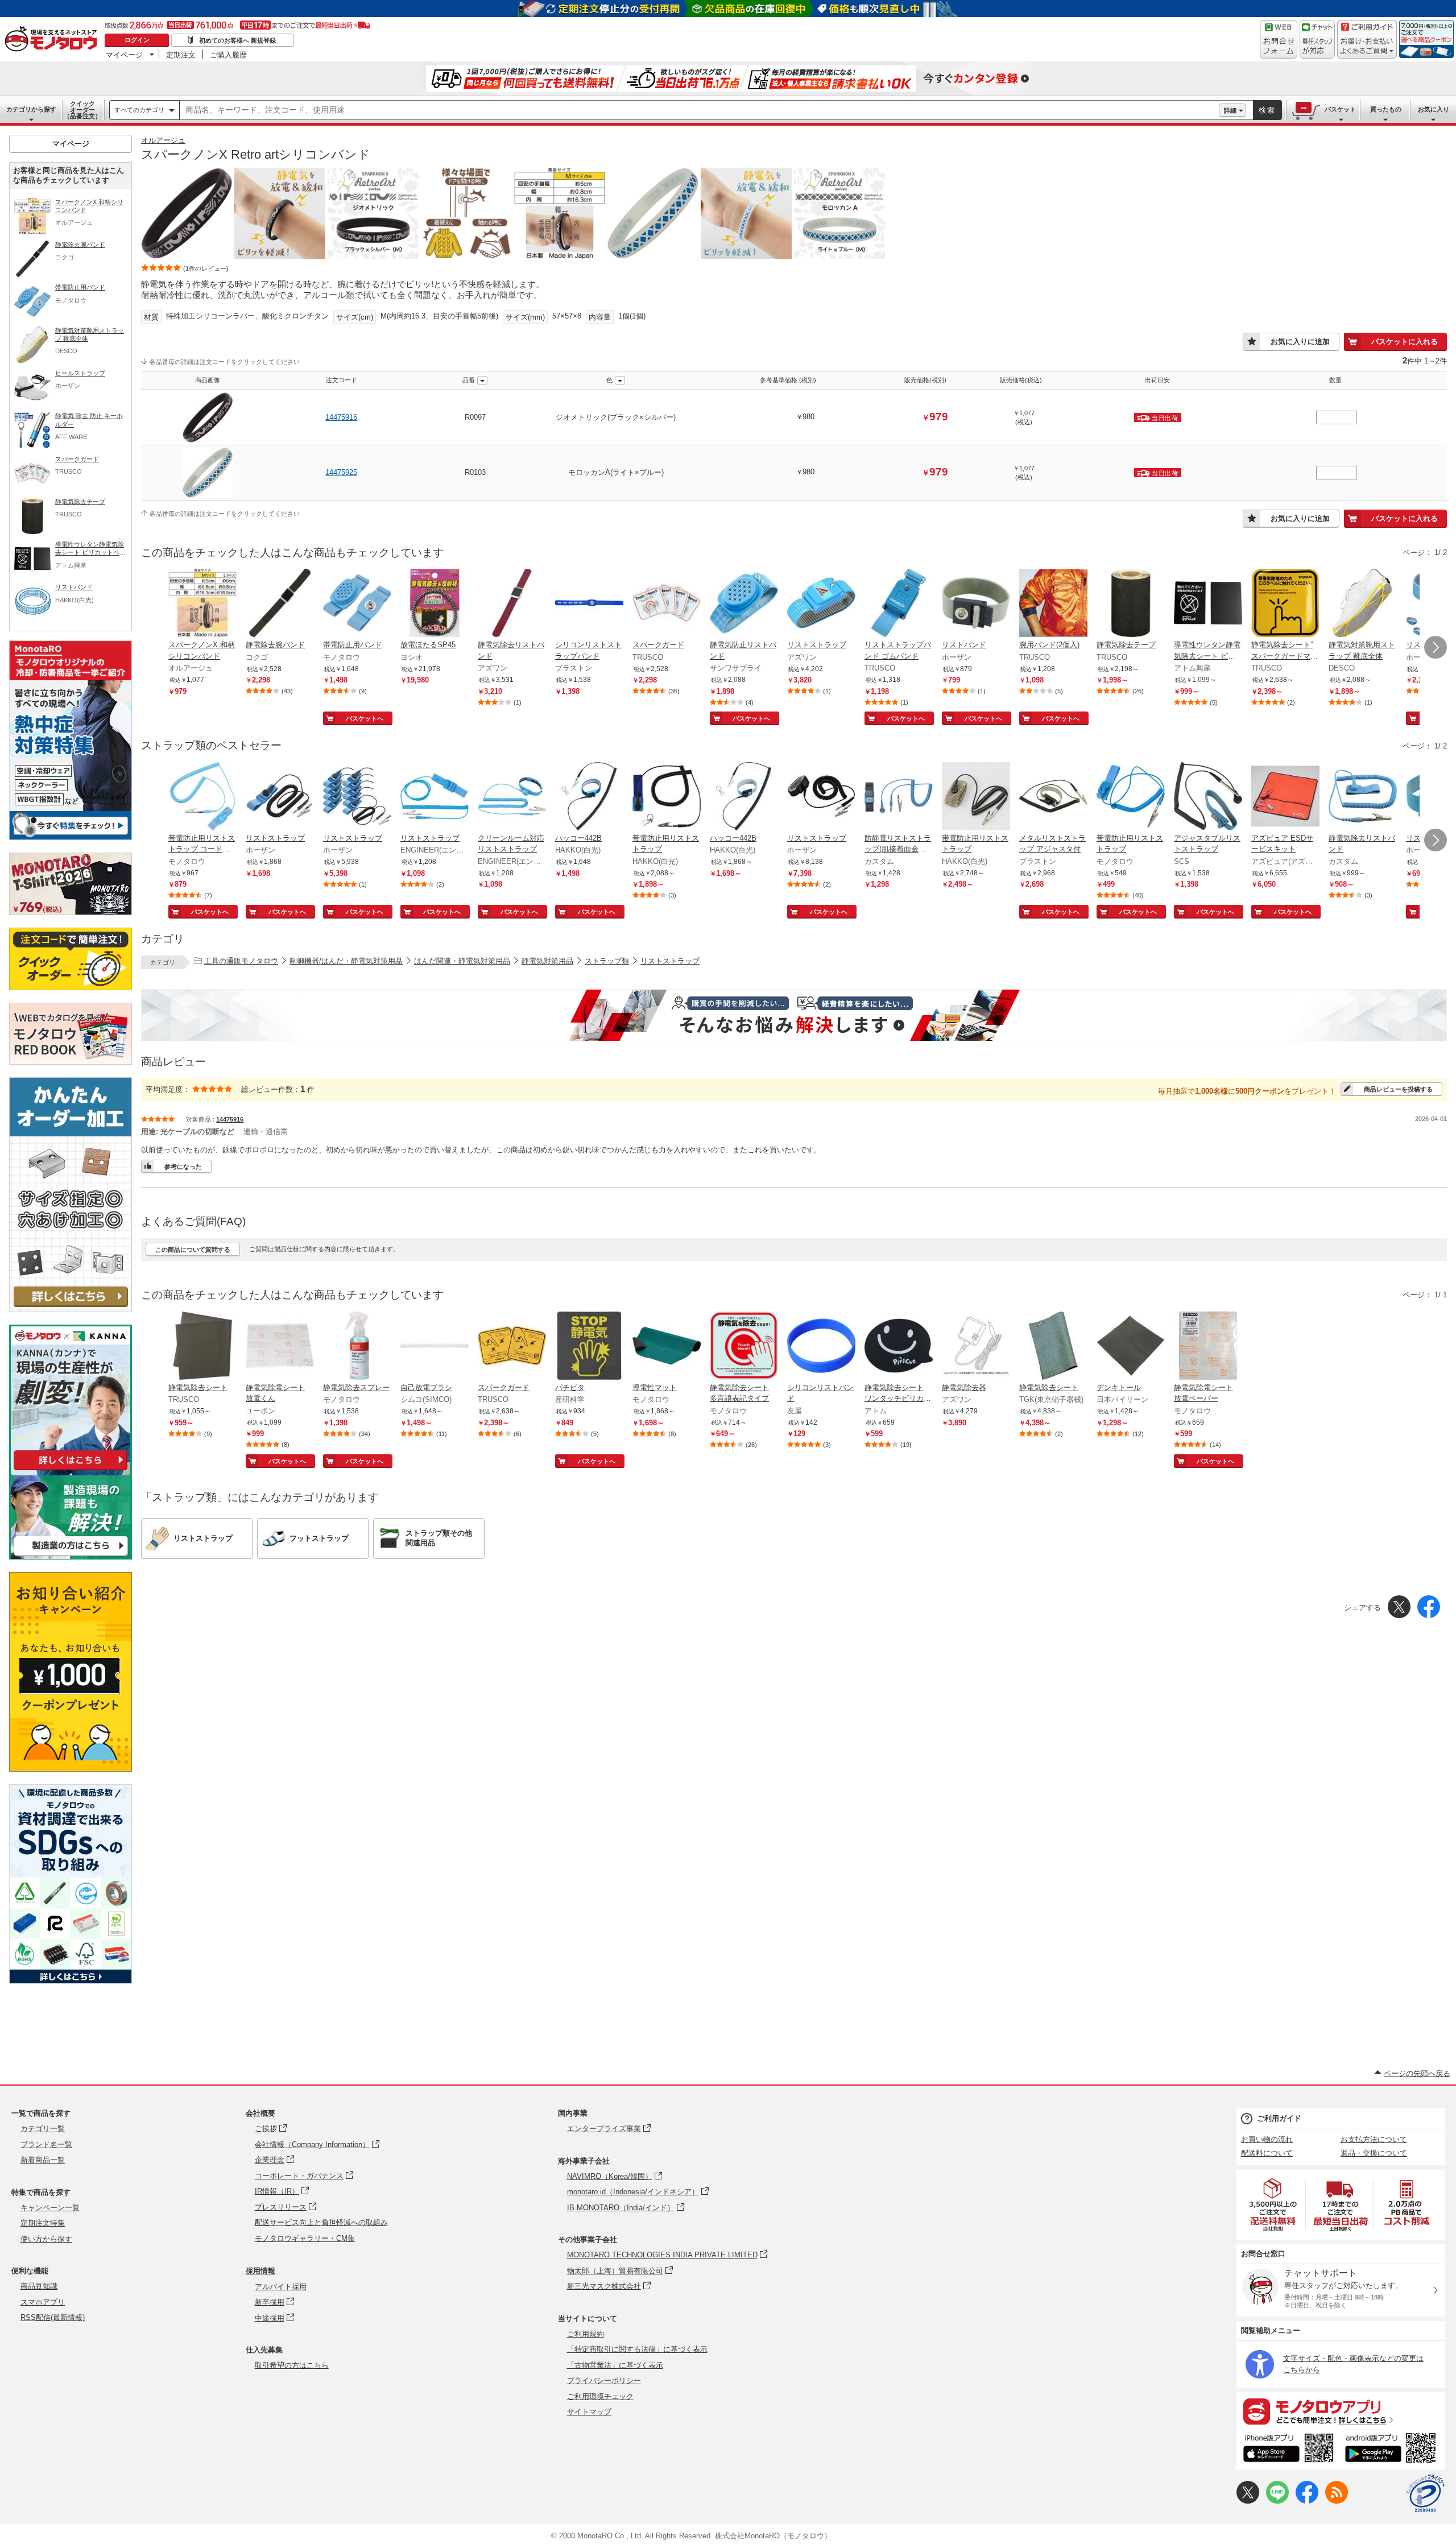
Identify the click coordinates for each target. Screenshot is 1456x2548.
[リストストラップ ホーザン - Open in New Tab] (280, 797)
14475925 (341, 472)
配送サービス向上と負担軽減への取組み (321, 2222)
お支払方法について (1374, 2139)
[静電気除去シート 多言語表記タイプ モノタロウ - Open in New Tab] (744, 1347)
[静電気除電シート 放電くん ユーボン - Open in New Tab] (280, 1347)
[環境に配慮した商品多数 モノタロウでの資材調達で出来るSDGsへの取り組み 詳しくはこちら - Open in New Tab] (71, 1981)
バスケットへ (365, 718)
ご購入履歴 (228, 55)
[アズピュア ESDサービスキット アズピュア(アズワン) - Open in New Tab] (1285, 797)
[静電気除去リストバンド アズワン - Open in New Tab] (512, 604)
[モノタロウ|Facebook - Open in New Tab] (1307, 2501)
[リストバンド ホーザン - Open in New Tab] (976, 604)
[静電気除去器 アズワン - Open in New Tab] (976, 1347)
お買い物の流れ (1267, 2139)
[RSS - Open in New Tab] (1337, 2501)
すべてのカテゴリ (139, 110)
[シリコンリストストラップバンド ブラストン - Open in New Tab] (589, 604)
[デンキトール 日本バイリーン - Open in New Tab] (1131, 1347)
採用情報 (260, 2271)
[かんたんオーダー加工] (71, 1309)
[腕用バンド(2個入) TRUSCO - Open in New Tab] (1053, 604)
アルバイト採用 (281, 2287)
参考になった (183, 1167)
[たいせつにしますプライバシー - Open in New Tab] (1425, 2493)
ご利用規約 (586, 2334)
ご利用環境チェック (600, 2396)
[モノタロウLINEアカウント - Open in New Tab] (1277, 2501)
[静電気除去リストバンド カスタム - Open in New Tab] (1363, 797)
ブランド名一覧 (46, 2144)
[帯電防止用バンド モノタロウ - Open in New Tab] (357, 604)
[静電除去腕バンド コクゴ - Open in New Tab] (280, 604)
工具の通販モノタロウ (241, 961)
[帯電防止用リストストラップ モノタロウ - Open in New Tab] (1131, 797)
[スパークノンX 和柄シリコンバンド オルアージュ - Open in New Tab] (202, 604)
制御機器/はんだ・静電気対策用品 (346, 961)
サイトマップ (589, 2412)
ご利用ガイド (1279, 2118)
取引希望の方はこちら (292, 2365)
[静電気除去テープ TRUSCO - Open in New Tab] (1131, 604)
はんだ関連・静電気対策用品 (462, 961)
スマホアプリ (43, 2302)
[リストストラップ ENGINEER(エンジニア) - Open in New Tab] (435, 797)
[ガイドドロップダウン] (1367, 47)
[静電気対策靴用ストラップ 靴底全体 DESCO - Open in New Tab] (1363, 604)
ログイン (137, 40)
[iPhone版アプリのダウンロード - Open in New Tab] (1289, 2450)
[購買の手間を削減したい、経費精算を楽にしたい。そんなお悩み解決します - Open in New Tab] (794, 1015)
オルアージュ (163, 140)
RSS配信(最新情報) (53, 2317)
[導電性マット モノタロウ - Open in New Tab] (667, 1347)
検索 (1267, 110)
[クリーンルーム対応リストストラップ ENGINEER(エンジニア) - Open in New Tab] (512, 797)
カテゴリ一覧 (43, 2129)
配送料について (1267, 2153)
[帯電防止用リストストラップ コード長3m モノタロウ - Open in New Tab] (202, 797)
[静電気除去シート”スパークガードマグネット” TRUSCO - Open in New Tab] (1285, 604)
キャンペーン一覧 (50, 2208)
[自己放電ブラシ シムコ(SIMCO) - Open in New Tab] (435, 1347)
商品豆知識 (39, 2286)
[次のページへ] (1436, 647)
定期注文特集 (43, 2223)
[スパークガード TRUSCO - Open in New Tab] (667, 604)
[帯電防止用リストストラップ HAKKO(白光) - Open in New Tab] (667, 797)
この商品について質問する (193, 1250)
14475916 (341, 417)
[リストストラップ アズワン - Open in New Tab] (821, 604)
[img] (53, 40)
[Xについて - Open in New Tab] (1248, 2501)
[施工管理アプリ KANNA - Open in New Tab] (71, 1470)
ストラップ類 (607, 961)
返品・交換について (1374, 2153)
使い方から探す (46, 2239)
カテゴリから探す (31, 109)
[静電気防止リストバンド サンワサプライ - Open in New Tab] (744, 604)
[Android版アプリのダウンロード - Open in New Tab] (1393, 2450)
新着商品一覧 (43, 2160)
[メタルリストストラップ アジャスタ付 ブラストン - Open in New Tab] (1053, 797)
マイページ (124, 55)
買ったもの (1386, 109)
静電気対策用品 (547, 961)
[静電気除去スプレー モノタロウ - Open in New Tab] (357, 1347)
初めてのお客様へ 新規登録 (237, 40)
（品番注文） (82, 110)
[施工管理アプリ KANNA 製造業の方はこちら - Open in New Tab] (71, 1556)
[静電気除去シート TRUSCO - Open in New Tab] (202, 1347)
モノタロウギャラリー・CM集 (305, 2238)
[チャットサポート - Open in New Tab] (1317, 39)
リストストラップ (670, 961)
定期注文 (181, 55)
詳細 (1230, 110)
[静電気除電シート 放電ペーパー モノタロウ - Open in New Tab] (1208, 1347)
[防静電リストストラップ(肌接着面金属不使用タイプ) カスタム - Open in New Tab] (899, 797)
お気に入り (1434, 109)
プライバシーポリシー (604, 2381)
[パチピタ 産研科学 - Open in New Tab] (589, 1347)
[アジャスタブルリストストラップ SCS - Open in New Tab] (1208, 797)
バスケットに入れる (1405, 342)
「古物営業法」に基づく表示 (615, 2365)
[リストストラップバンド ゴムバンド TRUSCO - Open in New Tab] (899, 604)
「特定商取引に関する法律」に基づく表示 (637, 2349)
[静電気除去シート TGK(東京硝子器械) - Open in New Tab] (1053, 1347)
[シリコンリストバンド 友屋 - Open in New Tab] (821, 1347)
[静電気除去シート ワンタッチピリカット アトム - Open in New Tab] (899, 1347)
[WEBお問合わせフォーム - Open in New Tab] (1279, 39)
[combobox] (699, 110)
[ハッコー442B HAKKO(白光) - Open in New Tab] (589, 797)
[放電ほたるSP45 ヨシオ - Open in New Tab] (435, 604)
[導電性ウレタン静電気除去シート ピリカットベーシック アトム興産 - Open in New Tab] (1208, 604)
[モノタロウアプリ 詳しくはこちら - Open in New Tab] (1341, 2411)
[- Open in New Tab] (1273, 2205)
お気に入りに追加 (1300, 342)
